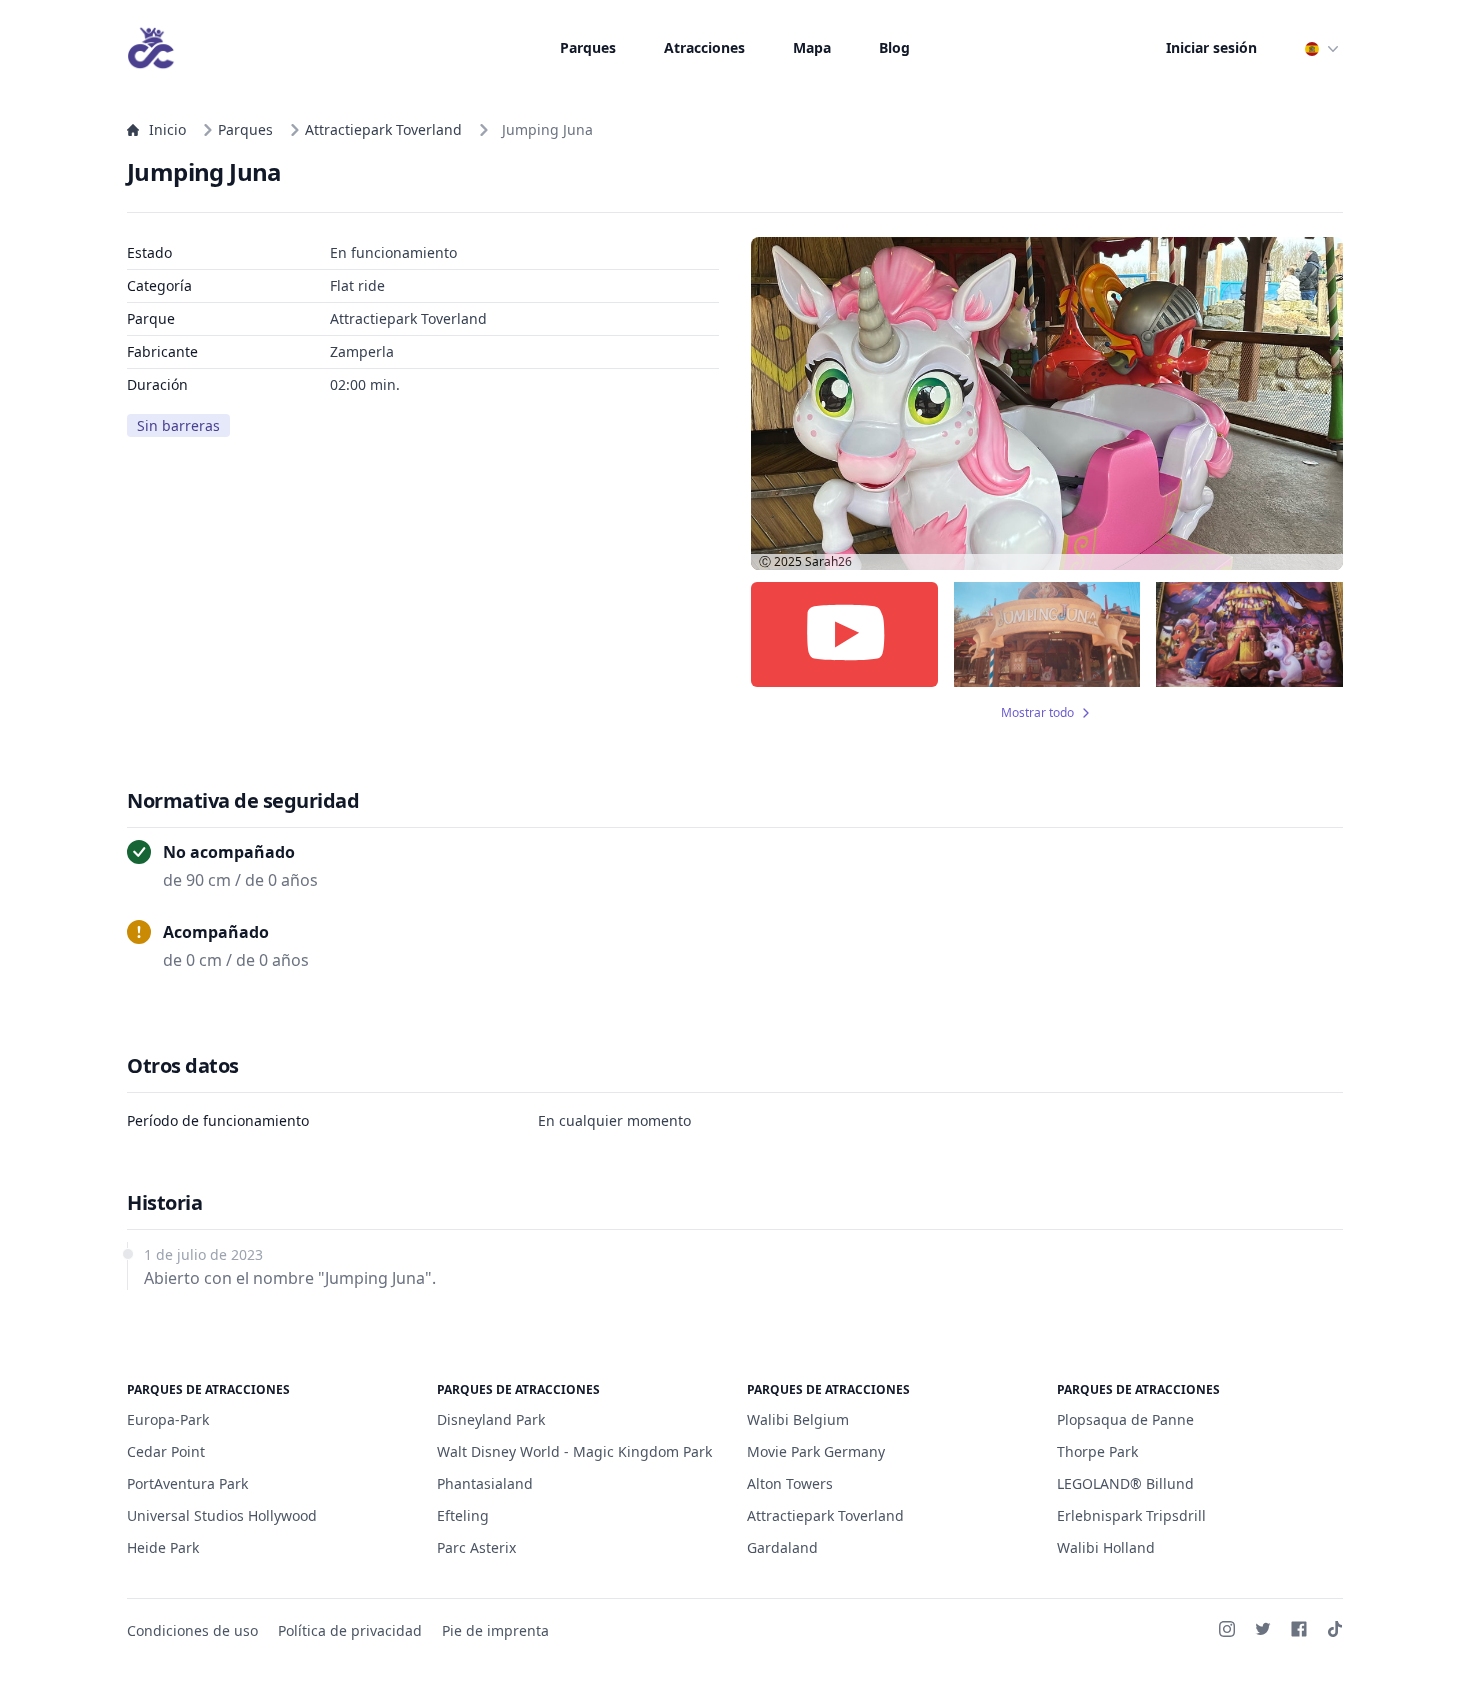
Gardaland (782, 1547)
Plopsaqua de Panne (1125, 1419)
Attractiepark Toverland (383, 129)
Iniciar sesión (1211, 47)
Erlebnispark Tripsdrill (1131, 1515)
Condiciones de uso (192, 1630)
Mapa (812, 47)
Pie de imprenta (495, 1630)
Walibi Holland (1106, 1547)
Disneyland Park (491, 1419)
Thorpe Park (1097, 1451)
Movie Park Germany (816, 1451)
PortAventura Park (187, 1483)
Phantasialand (485, 1483)
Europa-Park (168, 1419)
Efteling (463, 1515)
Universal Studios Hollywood (222, 1515)
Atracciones (704, 47)
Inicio (167, 129)
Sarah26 (828, 561)
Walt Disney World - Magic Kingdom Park (574, 1451)
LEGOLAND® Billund (1125, 1483)
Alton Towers (790, 1483)
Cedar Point (166, 1451)
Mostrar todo (1037, 713)
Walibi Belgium (798, 1419)
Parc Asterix (476, 1547)
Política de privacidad (350, 1630)
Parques (588, 47)
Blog (894, 47)
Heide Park (163, 1547)
